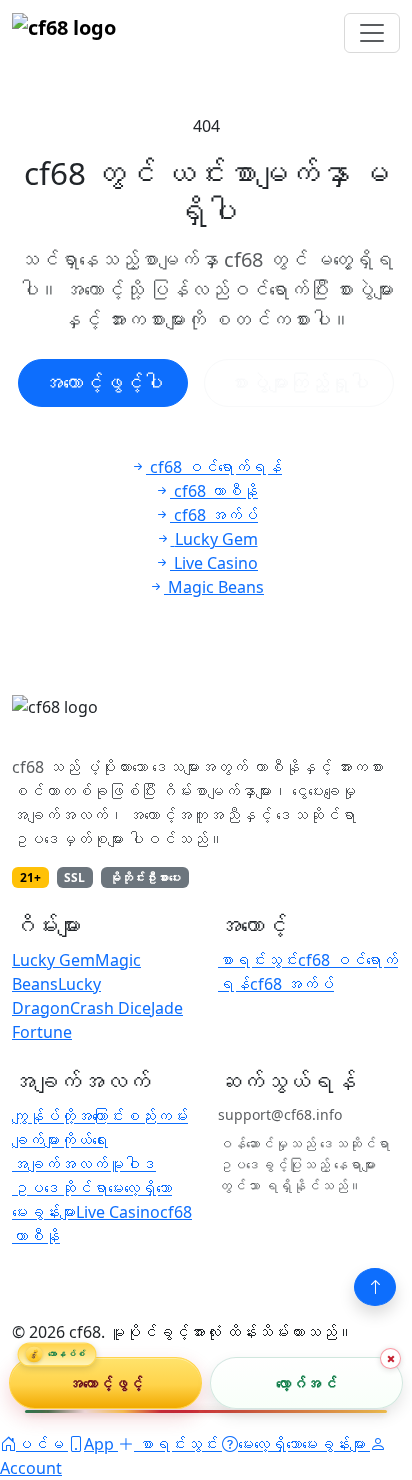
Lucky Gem (53, 960)
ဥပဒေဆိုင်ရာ (60, 1188)
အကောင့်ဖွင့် (106, 1382)
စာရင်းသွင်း (258, 960)
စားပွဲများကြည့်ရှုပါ (299, 382)
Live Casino (118, 1212)
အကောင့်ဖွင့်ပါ (103, 382)
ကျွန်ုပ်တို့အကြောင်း (68, 1116)
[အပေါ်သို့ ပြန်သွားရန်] (375, 1287)
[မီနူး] (372, 33)
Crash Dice (110, 1008)
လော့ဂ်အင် (306, 1382)
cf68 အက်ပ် (292, 984)
